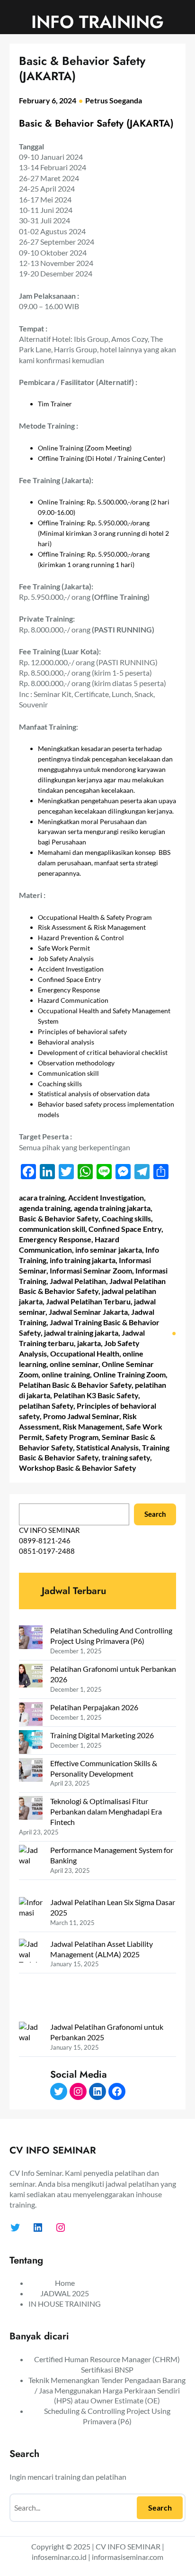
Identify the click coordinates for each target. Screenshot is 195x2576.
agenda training (45, 1208)
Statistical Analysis (107, 1447)
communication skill (52, 1229)
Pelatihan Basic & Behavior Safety (75, 1385)
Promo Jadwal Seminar (81, 1416)
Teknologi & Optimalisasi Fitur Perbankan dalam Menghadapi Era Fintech (106, 1811)
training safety (126, 1457)
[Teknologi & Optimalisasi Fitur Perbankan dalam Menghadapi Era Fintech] (31, 1809)
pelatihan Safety (46, 1406)
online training (66, 1374)
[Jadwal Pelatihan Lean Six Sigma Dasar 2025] (31, 1918)
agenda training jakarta (112, 1208)
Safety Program (72, 1437)
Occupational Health (85, 1353)
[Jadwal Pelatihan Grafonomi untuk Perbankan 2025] (31, 2063)
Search (155, 1514)
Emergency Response (55, 1239)
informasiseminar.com (128, 2557)
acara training (42, 1197)
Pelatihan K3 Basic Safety (96, 1395)
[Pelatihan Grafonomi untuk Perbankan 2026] (31, 1677)
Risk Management (93, 1426)
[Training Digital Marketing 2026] (31, 1743)
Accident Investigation (106, 1197)
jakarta (89, 1343)
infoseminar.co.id (59, 2557)
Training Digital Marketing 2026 (102, 1735)
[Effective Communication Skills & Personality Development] (31, 1771)
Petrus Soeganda (114, 100)
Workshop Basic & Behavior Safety (78, 1468)
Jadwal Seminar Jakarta (88, 1312)
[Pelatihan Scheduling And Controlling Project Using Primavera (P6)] (31, 1638)
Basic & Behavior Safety (59, 1218)
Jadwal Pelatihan (78, 1281)
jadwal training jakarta (81, 1333)
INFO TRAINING (97, 22)
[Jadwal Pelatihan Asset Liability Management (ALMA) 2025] (31, 1980)
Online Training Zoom (129, 1374)
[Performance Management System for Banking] (31, 1871)
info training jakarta (83, 1260)
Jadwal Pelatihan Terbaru (88, 1301)
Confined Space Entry (125, 1229)
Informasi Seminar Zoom (91, 1270)
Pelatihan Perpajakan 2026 (94, 1707)
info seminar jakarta (109, 1250)
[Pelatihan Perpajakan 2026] (31, 1715)
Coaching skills (126, 1218)
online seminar (74, 1364)
